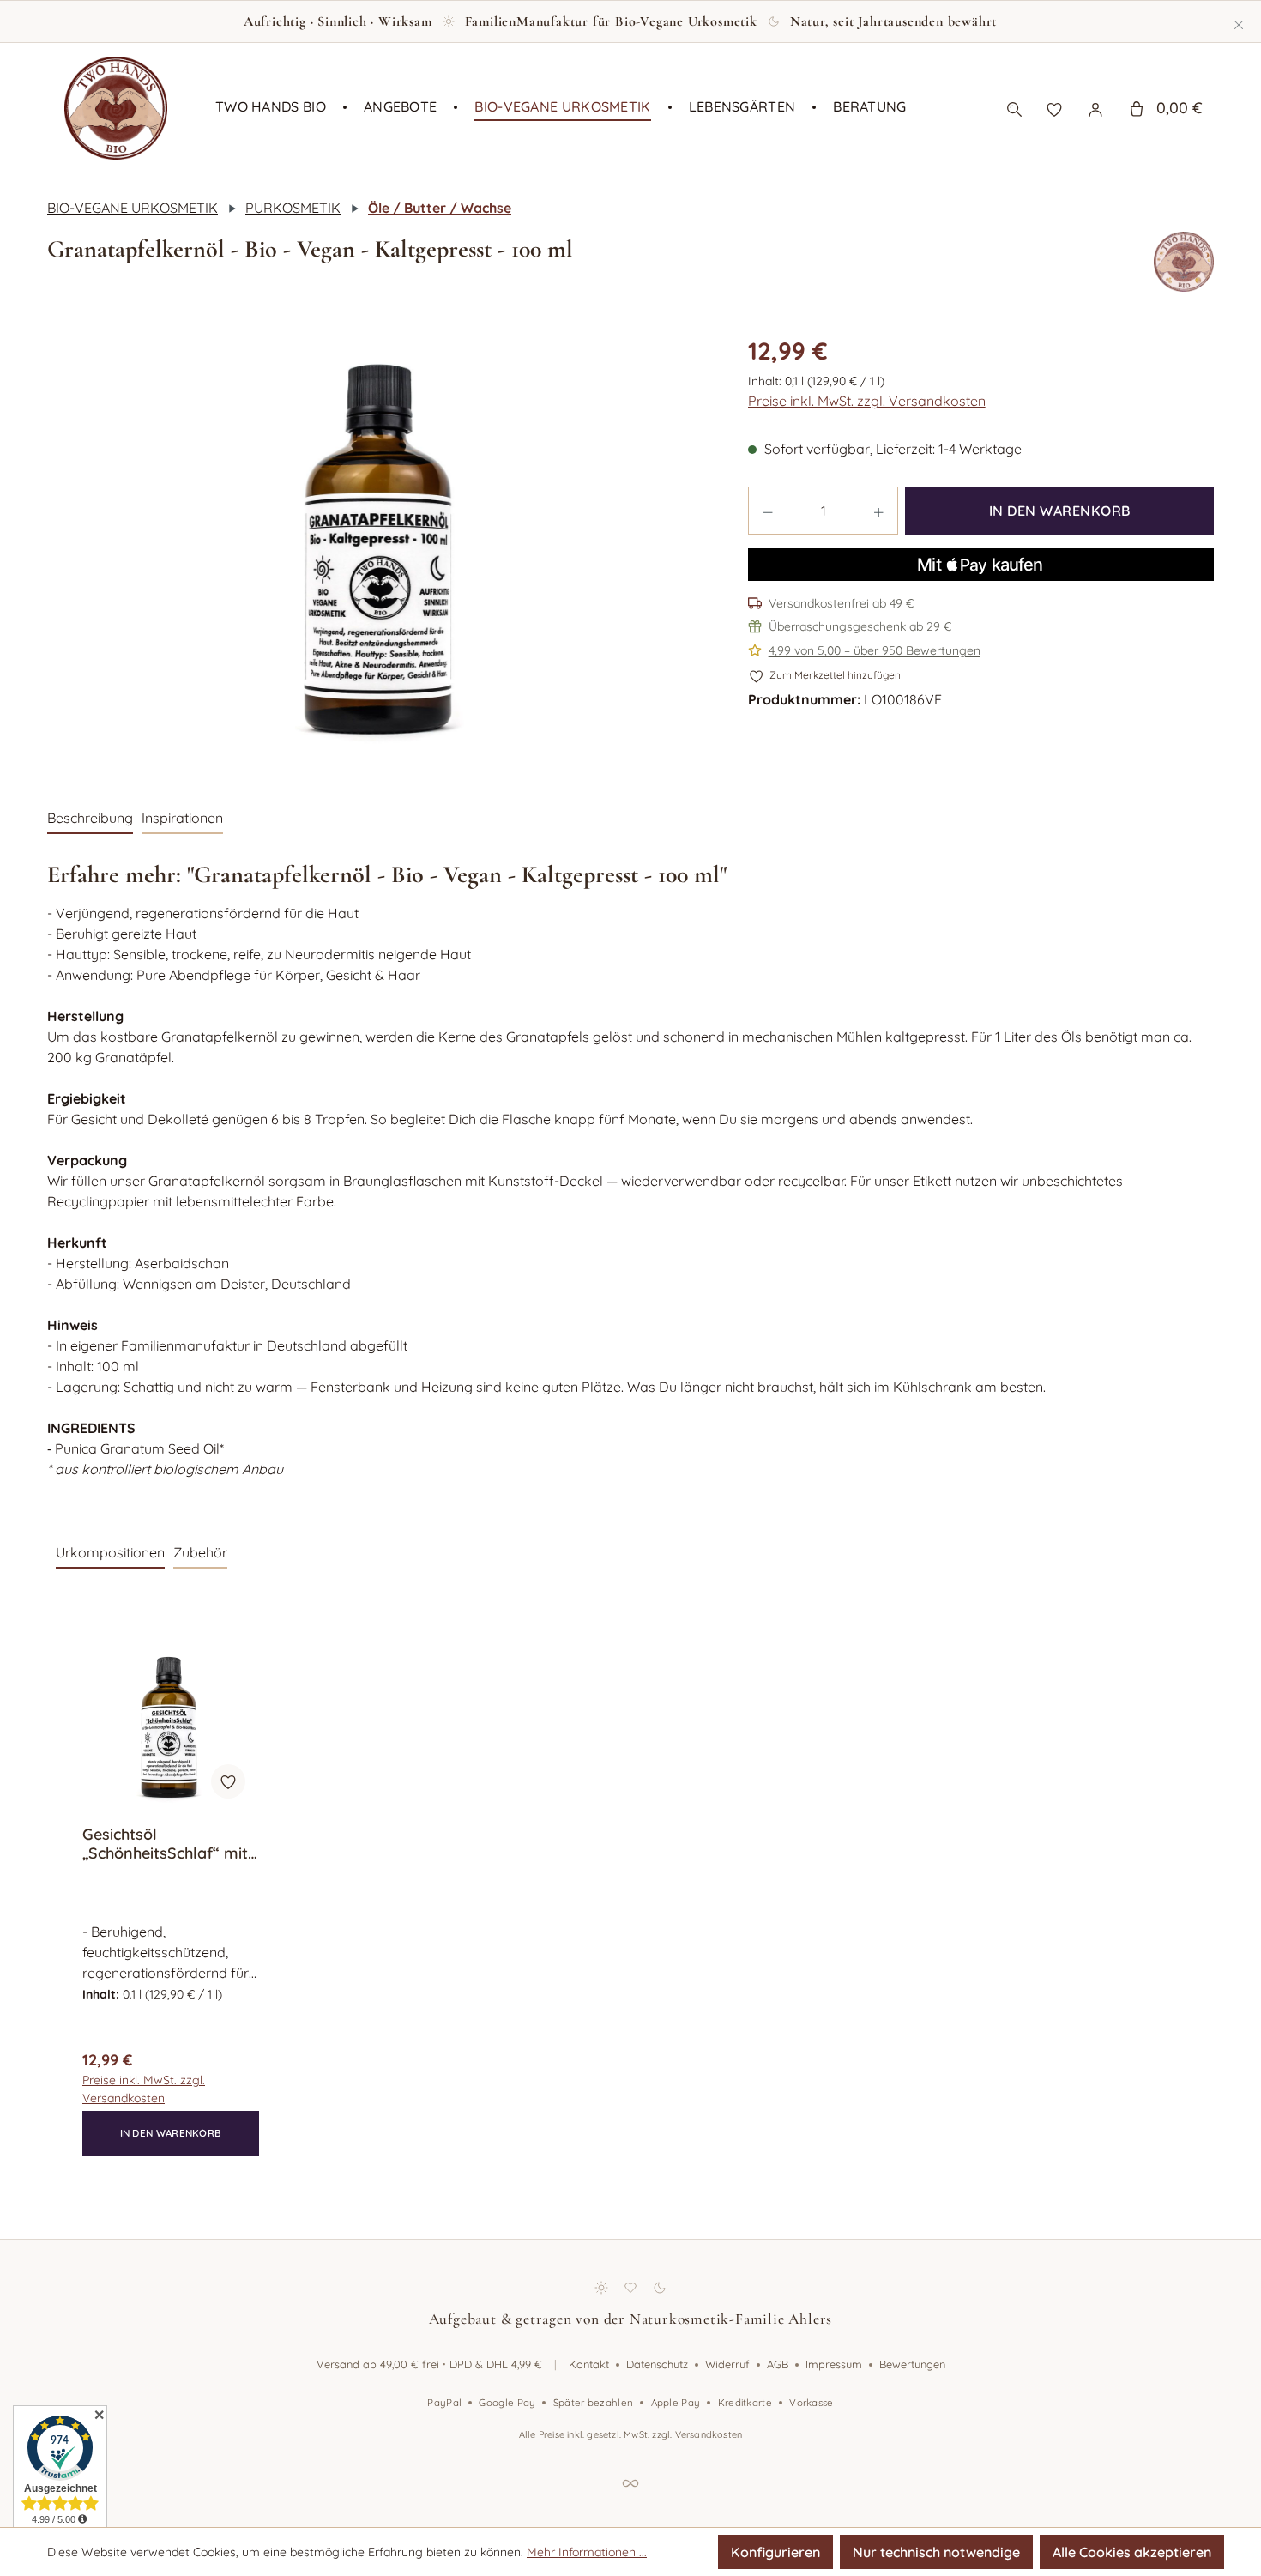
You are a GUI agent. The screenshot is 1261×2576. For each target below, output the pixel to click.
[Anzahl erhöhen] (879, 511)
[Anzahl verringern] (768, 511)
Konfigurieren (775, 2552)
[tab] (90, 819)
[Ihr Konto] (1095, 108)
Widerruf (727, 2364)
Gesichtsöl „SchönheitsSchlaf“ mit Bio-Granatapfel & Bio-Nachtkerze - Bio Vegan (169, 1844)
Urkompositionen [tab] (110, 1552)
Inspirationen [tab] (182, 818)
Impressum (834, 2364)
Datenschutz (657, 2364)
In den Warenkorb (1060, 511)
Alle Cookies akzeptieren (1132, 2552)
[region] (380, 549)
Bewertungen (912, 2364)
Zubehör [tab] (200, 1552)
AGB (778, 2364)
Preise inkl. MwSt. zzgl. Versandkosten (867, 401)
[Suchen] (1014, 108)
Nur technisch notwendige (936, 2552)
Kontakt (589, 2364)
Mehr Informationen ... (587, 2552)
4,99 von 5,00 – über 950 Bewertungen (875, 650)
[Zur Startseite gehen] (116, 108)
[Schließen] (1239, 21)
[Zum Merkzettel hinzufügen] (228, 1781)
